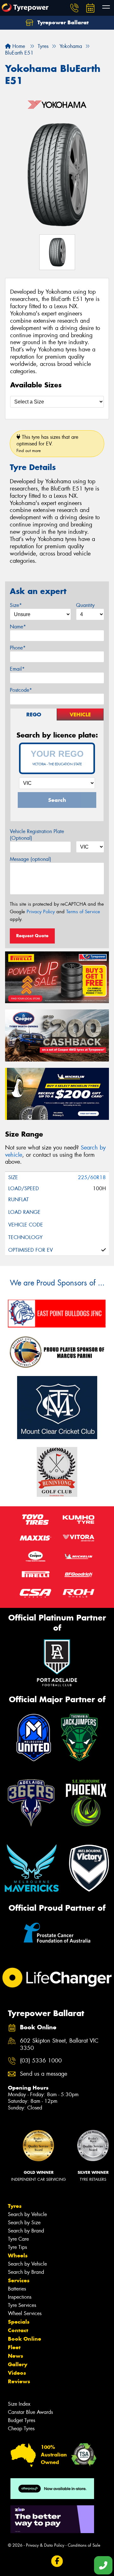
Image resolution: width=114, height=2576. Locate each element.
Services (19, 2280)
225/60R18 (92, 1177)
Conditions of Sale (84, 2545)
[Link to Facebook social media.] (57, 2561)
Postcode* (21, 690)
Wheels (18, 2255)
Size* (16, 605)
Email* (17, 669)
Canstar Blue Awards (30, 2412)
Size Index (19, 2404)
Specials (19, 2322)
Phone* (18, 648)
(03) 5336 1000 (41, 2061)
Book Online (25, 2339)
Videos (17, 2373)
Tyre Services (22, 2305)
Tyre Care (18, 2239)
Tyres (15, 2206)
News (16, 2356)
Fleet (14, 2347)
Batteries (17, 2289)
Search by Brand (26, 2231)
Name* (18, 627)
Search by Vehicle (27, 2214)
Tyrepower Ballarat (62, 22)
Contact (18, 2330)
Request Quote (32, 936)
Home (18, 46)
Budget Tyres (22, 2420)
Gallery (18, 2364)
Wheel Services (25, 2313)
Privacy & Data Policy (45, 2545)
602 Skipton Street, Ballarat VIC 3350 (59, 2044)
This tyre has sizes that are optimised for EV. (47, 444)
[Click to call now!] (74, 8)
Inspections (20, 2297)
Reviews (19, 2381)
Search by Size (24, 2223)
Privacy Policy (41, 912)
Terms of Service (83, 912)
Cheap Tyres (21, 2429)
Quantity (85, 605)
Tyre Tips (17, 2247)
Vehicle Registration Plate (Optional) (37, 835)
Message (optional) (31, 859)
